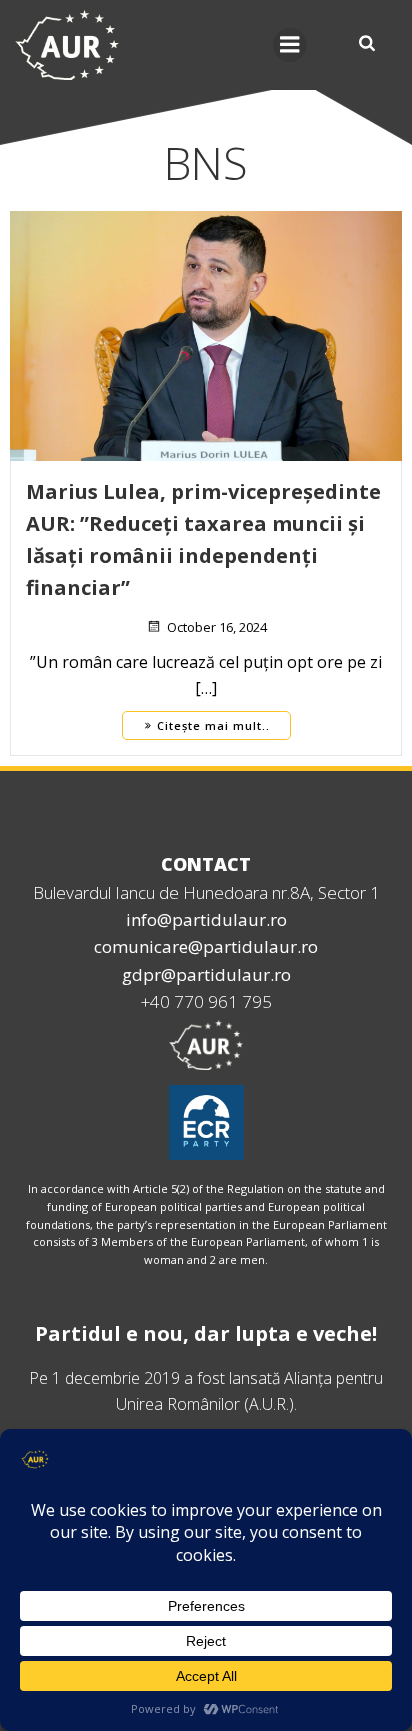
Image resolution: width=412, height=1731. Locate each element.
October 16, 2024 (217, 627)
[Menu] (290, 45)
